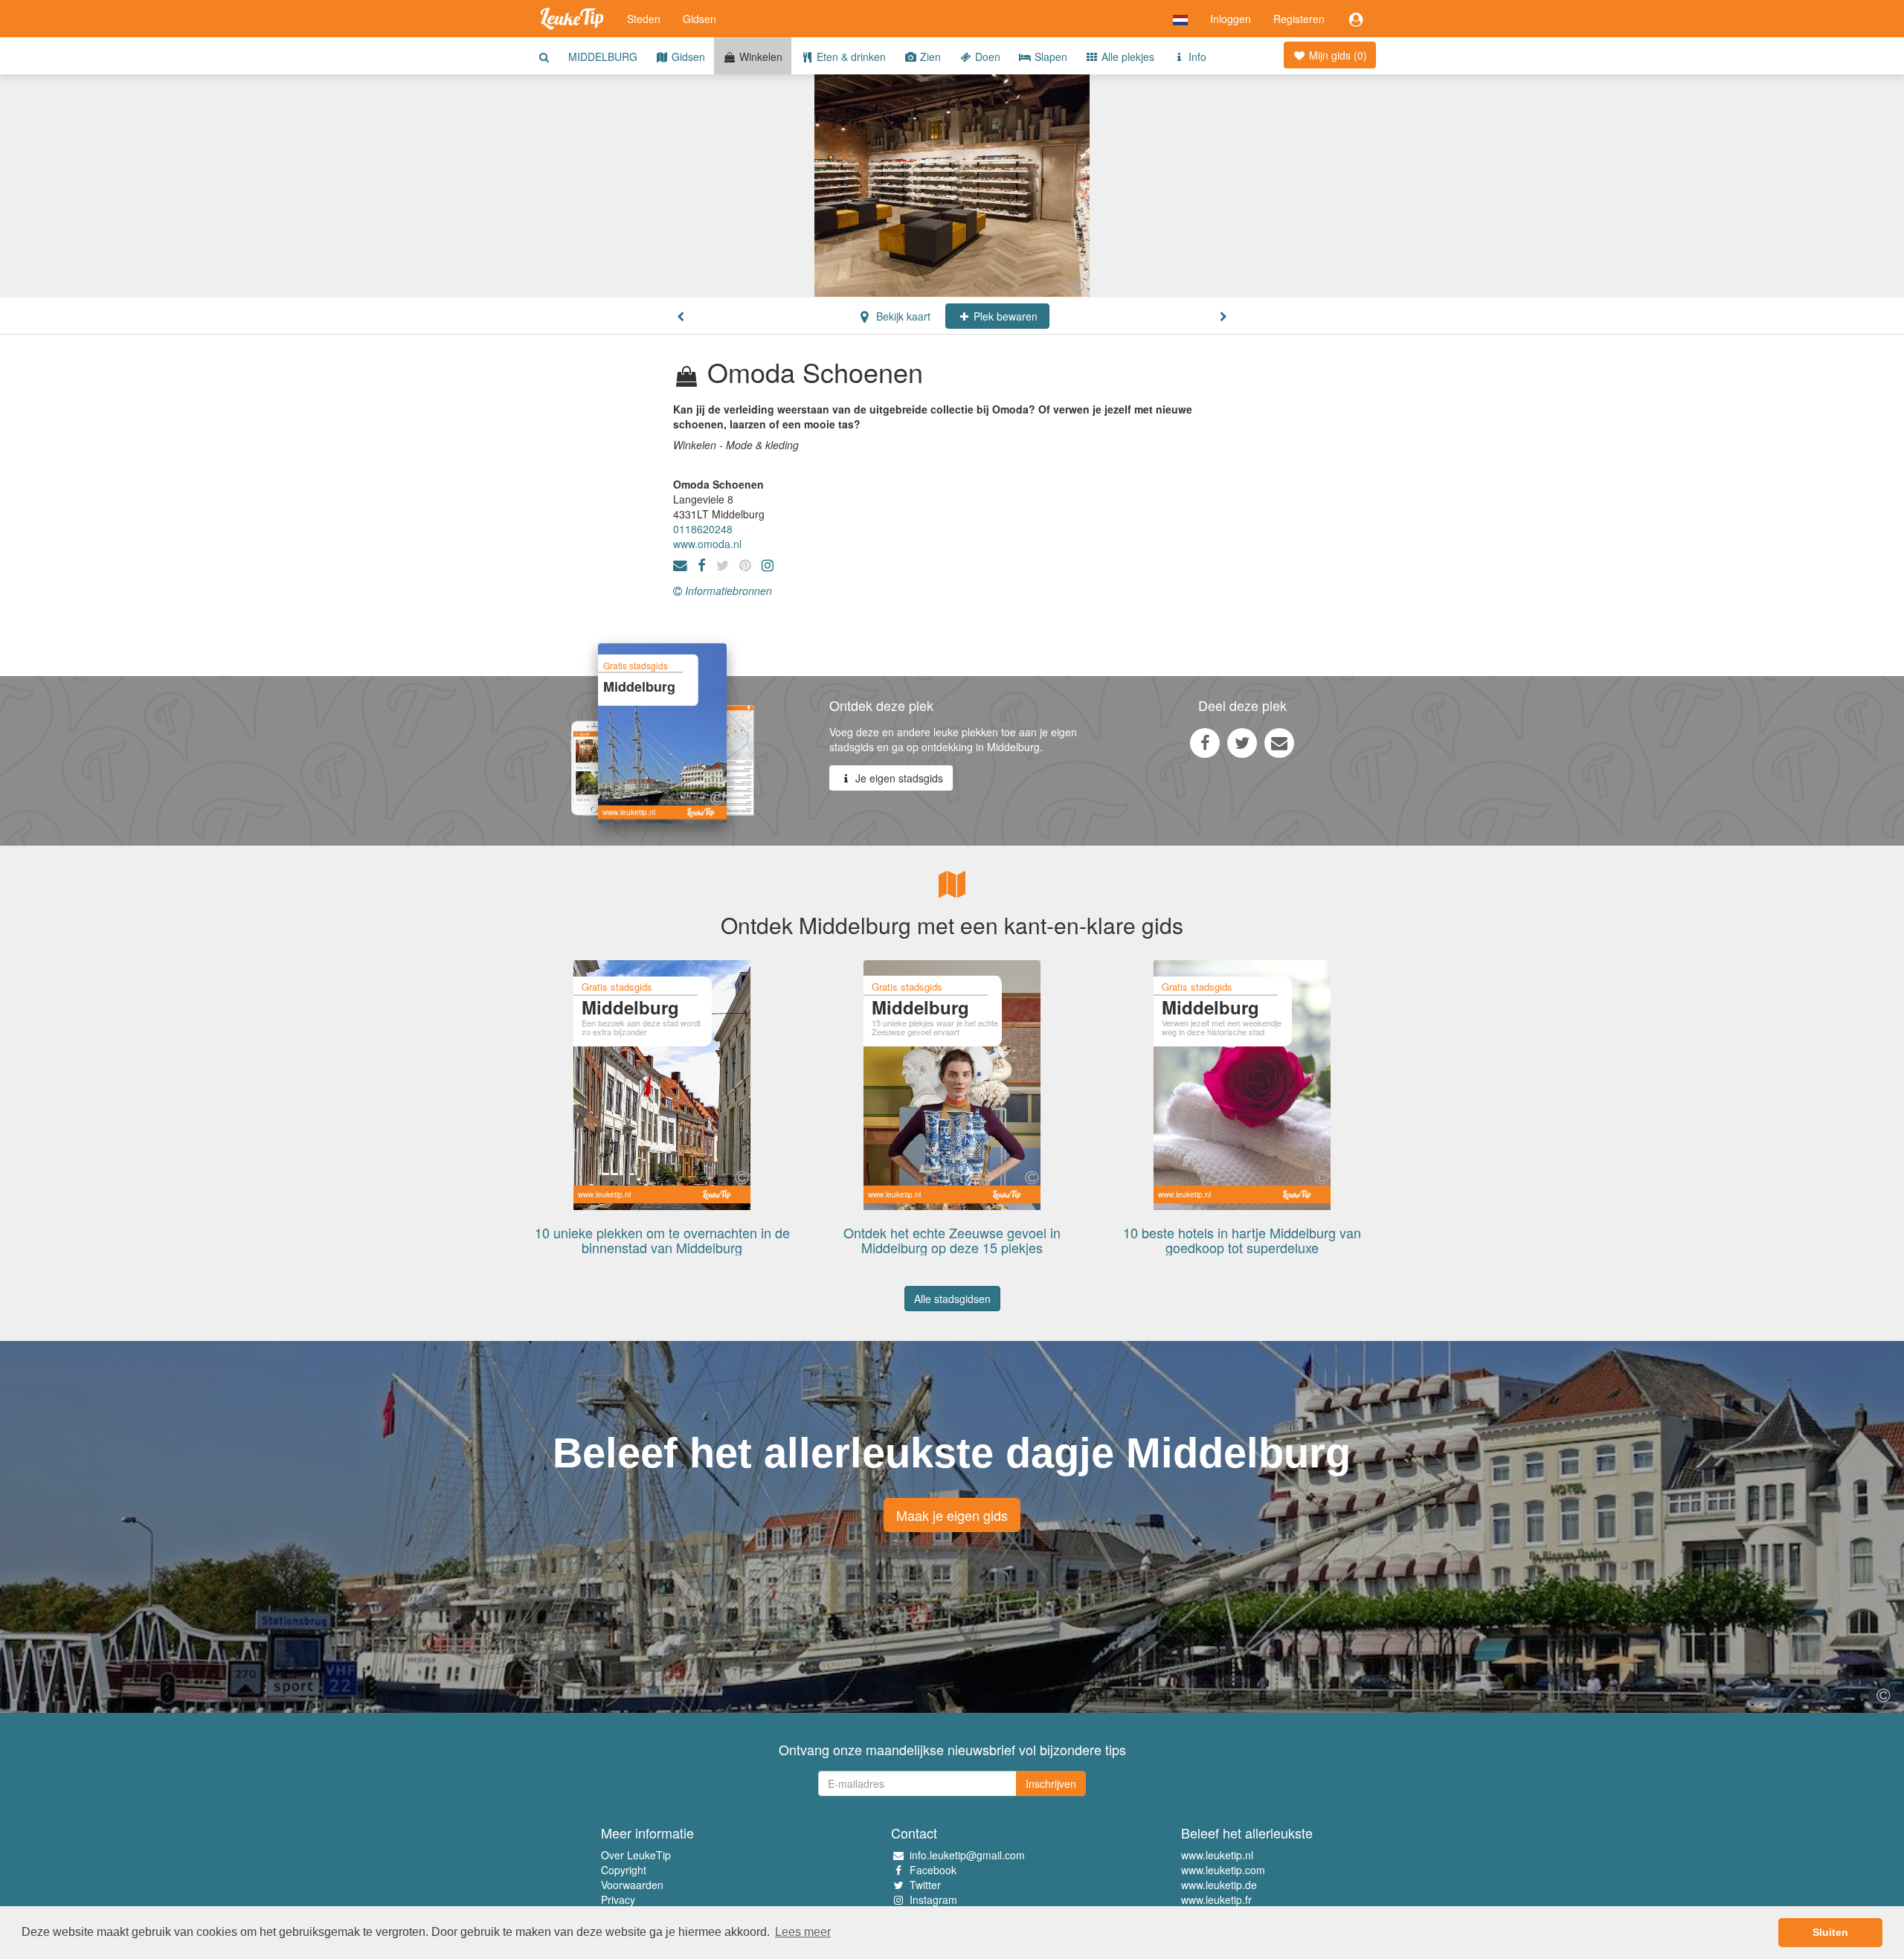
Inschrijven (1051, 1783)
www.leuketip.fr (1216, 1900)
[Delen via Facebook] (1205, 742)
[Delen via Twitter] (1242, 742)
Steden (644, 19)
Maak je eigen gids (952, 1515)
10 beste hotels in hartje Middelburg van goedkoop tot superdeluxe (1242, 1240)
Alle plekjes (1126, 57)
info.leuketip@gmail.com (967, 1855)
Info (1196, 57)
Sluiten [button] (1830, 1932)
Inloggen (1231, 19)
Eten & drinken (850, 57)
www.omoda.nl (707, 544)
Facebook (933, 1870)
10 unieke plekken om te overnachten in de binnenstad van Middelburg (662, 1240)
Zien (929, 57)
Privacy (618, 1900)
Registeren (1299, 19)
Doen (986, 57)
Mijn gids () (1337, 55)
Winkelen (759, 57)
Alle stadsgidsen (952, 1299)
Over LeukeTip (636, 1855)
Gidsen (699, 19)
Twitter (925, 1885)
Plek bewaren (1004, 316)
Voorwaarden (632, 1885)
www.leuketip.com (1223, 1870)
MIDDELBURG (603, 57)
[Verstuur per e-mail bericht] (1279, 742)
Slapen (1049, 57)
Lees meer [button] (803, 1932)
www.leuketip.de (1219, 1885)
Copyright (624, 1870)
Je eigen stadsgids (898, 778)
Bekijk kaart (902, 316)
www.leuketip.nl (1217, 1855)
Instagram (933, 1900)
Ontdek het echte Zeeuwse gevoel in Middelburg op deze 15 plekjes (952, 1240)
